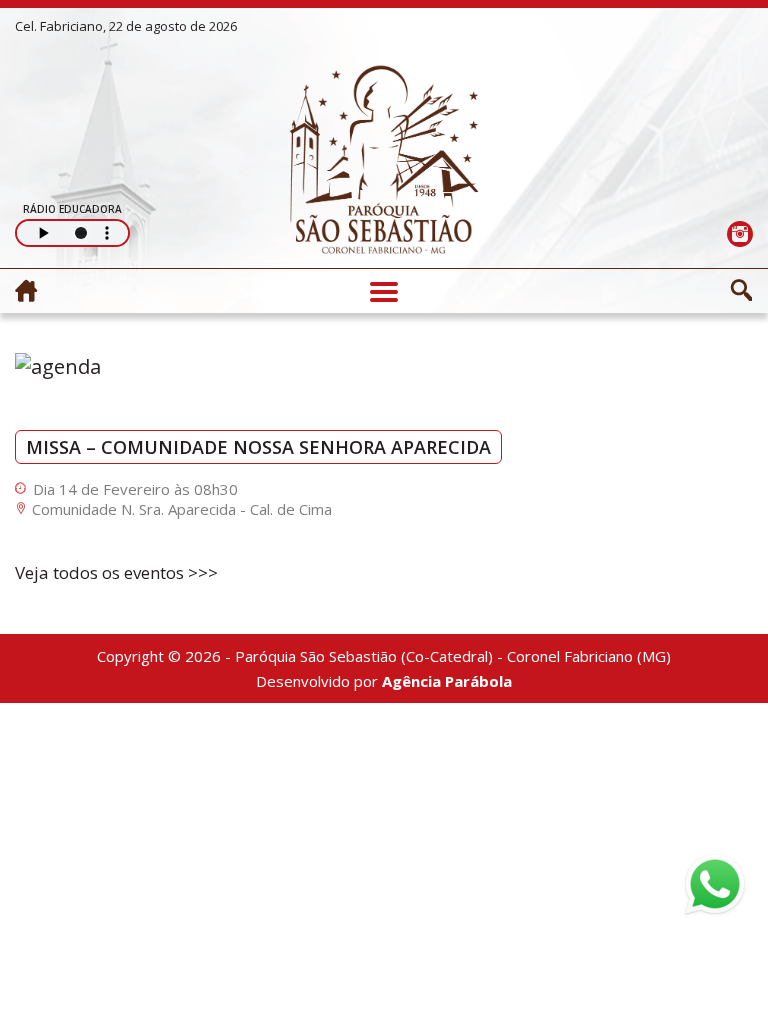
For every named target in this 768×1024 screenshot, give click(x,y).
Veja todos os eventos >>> (116, 572)
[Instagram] (739, 233)
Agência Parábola (447, 681)
